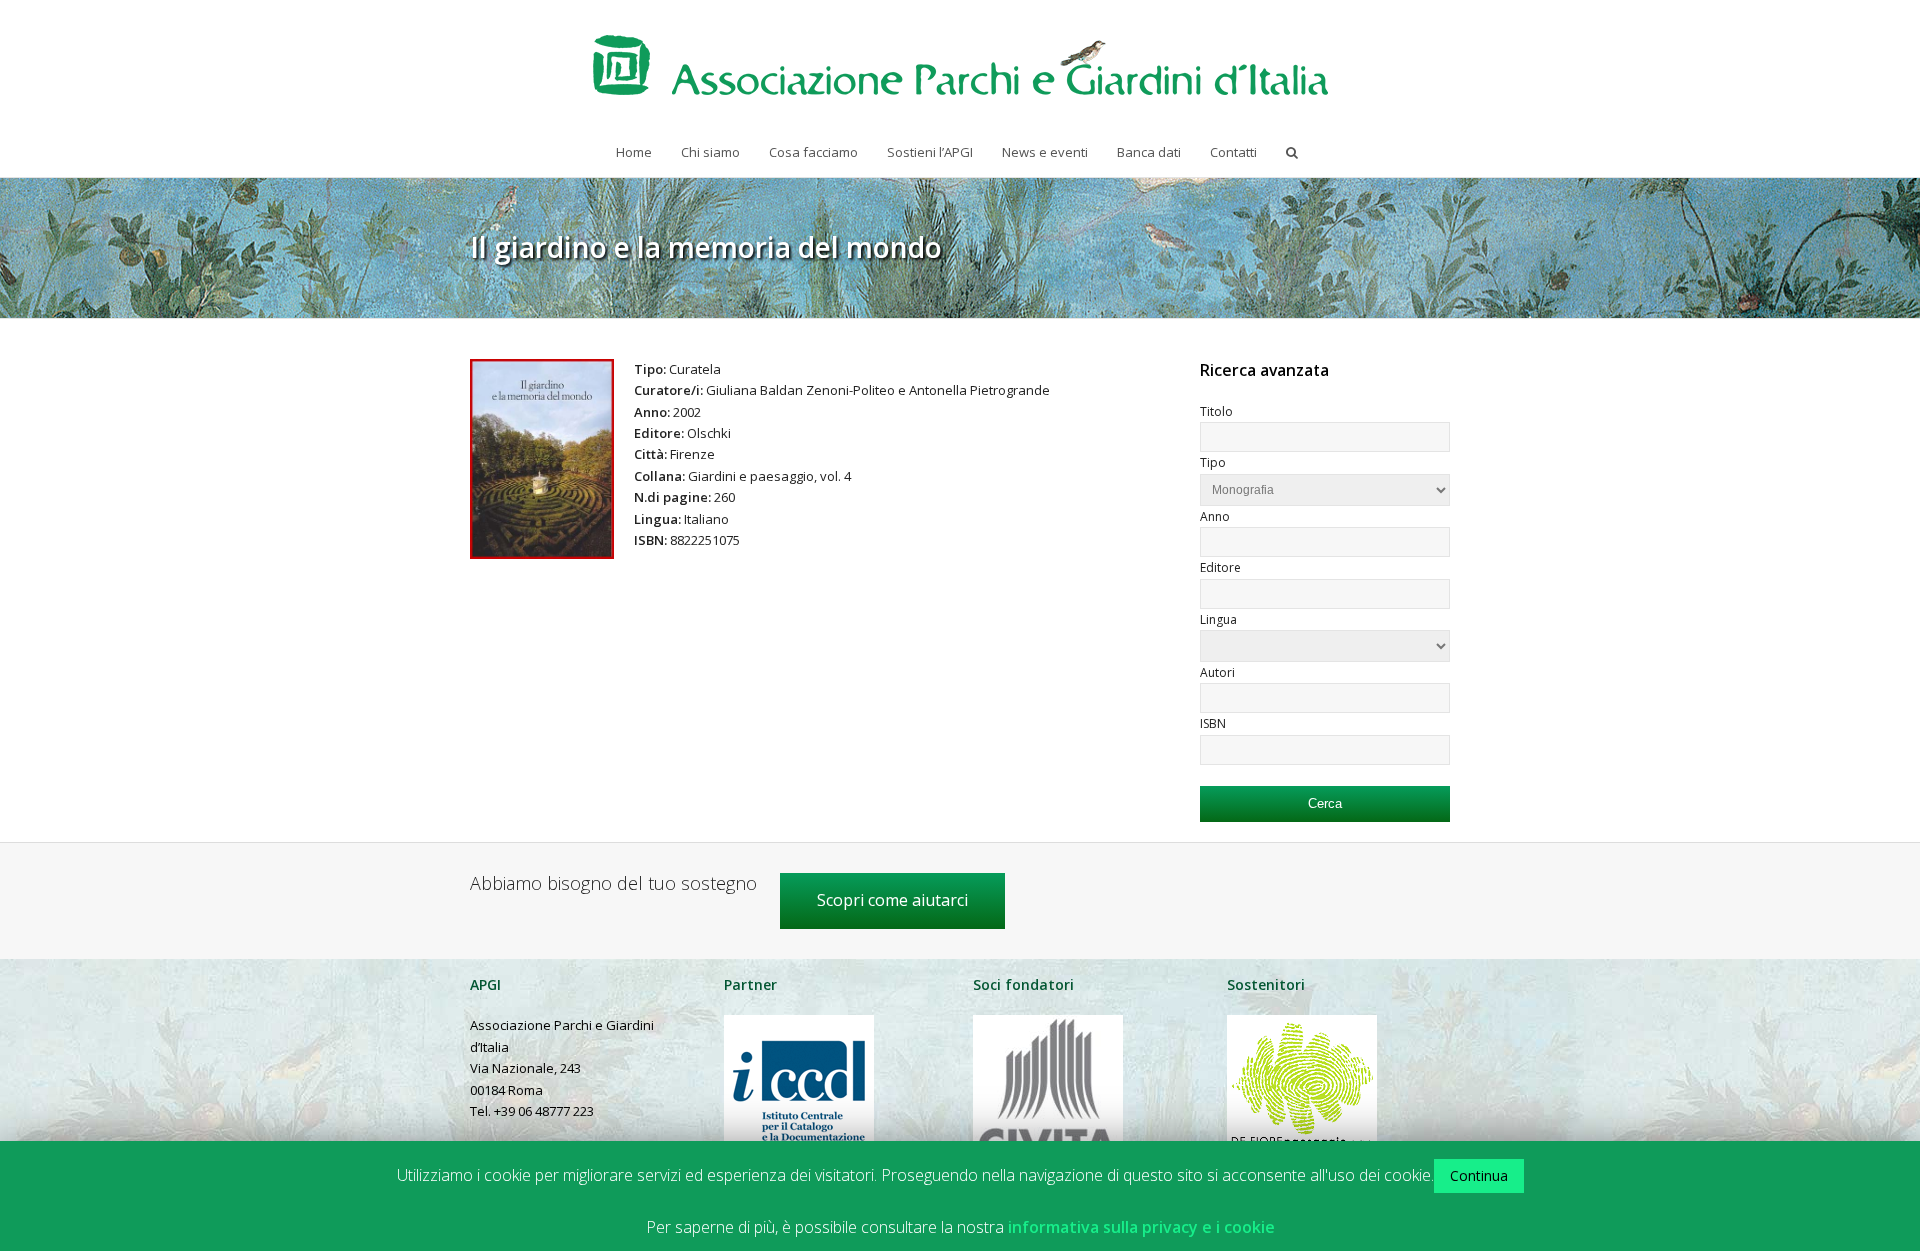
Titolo (1216, 411)
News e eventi (1045, 152)
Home (634, 152)
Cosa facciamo (813, 152)
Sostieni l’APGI (930, 152)
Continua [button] (1479, 1175)
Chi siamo (710, 152)
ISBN (1213, 723)
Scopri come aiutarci (892, 900)
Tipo (1213, 462)
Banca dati (1149, 152)
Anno (1215, 516)
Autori (1217, 672)
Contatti (1233, 152)
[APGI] (960, 65)
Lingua (1218, 619)
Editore (1220, 567)
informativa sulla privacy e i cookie (1141, 1227)
